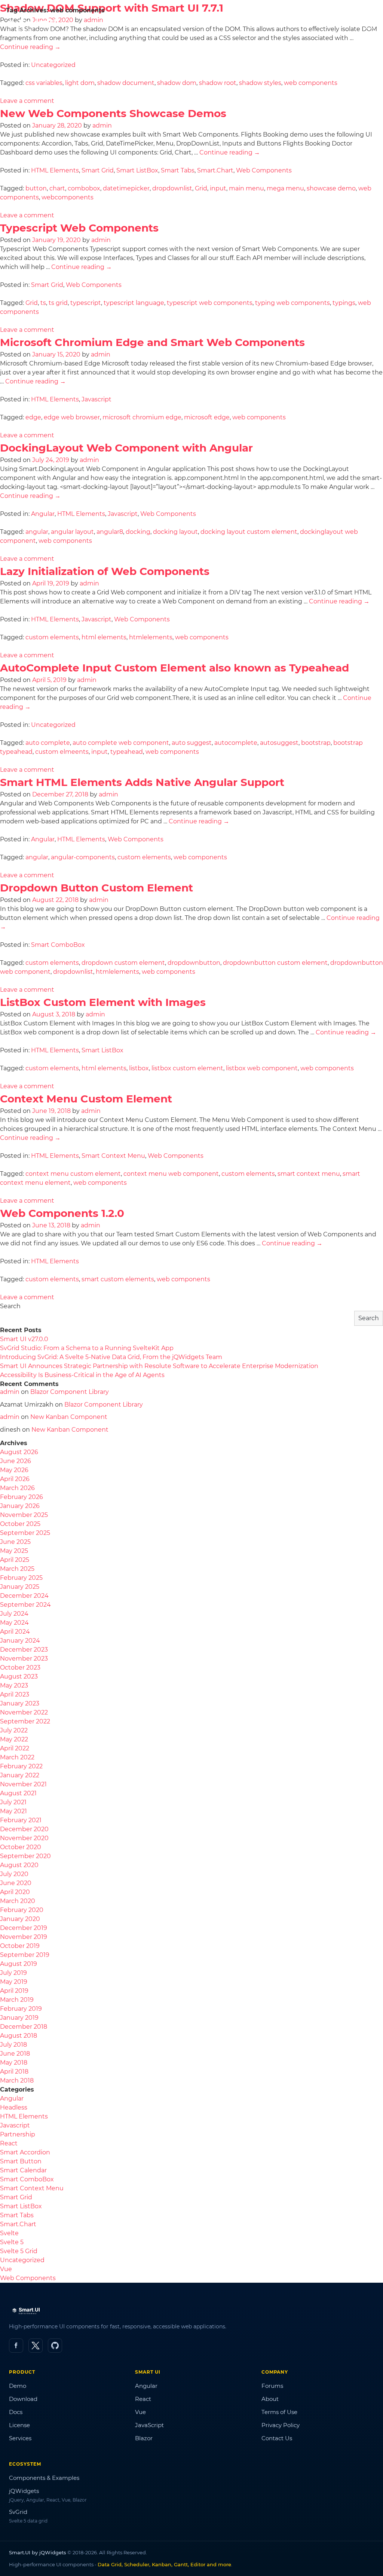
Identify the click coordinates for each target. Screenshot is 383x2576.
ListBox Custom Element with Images (103, 1002)
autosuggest (279, 743)
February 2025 (21, 1578)
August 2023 (19, 1676)
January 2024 (20, 1641)
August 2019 (19, 1964)
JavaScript (149, 2425)
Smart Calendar (23, 2170)
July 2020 (14, 1874)
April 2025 (15, 1560)
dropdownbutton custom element (275, 963)
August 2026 (19, 1452)
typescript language (134, 303)
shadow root (218, 83)
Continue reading (30, 47)
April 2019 (14, 1991)
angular (37, 532)
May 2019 (14, 1982)
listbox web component (262, 1068)
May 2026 (14, 1470)
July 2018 (13, 2045)
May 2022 (14, 1739)
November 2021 (23, 1784)
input (218, 188)
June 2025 (15, 1542)
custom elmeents (62, 752)
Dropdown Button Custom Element (96, 888)
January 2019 (19, 2018)
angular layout (72, 532)
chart (57, 188)
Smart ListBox (137, 170)
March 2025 (17, 1569)
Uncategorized (53, 65)
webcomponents (68, 197)
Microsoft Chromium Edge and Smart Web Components (152, 342)
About (270, 2399)
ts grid (58, 303)
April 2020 (15, 1892)
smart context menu (309, 1174)
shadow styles (260, 83)
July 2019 (13, 1973)
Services (20, 2438)
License (19, 2425)
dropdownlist (172, 188)
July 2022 (14, 1730)
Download (23, 2399)
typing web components (292, 303)
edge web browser (72, 417)
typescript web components (210, 303)
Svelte (9, 2233)
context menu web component (171, 1174)
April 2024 (15, 1632)
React (9, 2143)
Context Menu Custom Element (86, 1099)
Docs (16, 2412)
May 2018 (14, 2063)
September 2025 (25, 1533)
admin (102, 126)
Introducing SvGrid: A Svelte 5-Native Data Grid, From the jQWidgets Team (111, 1357)
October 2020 (21, 1847)
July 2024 (14, 1614)
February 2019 (21, 2009)
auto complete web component (121, 743)
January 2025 (20, 1587)
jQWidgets (24, 2491)
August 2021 (18, 1793)
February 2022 (21, 1766)
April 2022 (15, 1748)
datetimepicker (126, 188)
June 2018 (15, 2054)
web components (311, 83)
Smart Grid (98, 170)
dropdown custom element (123, 963)
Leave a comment (27, 101)
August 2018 (19, 2036)
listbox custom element (187, 1068)
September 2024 (25, 1605)
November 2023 (24, 1659)
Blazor (144, 2438)
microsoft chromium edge (142, 417)
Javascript (96, 399)
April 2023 (15, 1694)
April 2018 (14, 2072)
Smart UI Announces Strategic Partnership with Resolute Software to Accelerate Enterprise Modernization (159, 1366)
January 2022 (20, 1775)
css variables (44, 83)
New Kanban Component (69, 1417)
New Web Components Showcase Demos (113, 113)
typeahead (127, 752)
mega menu (285, 188)
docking (138, 532)
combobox (84, 188)
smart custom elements (118, 1279)
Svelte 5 (12, 2242)
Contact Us (277, 2438)
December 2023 (24, 1650)
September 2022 (25, 1721)
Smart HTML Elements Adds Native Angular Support (142, 782)
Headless (14, 2107)
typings (344, 303)
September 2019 (25, 1955)
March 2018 (17, 2081)
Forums (272, 2386)
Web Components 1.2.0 (62, 1213)
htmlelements (151, 637)
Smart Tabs (178, 170)
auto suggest (192, 743)
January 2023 (20, 1703)
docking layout (175, 532)
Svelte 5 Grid (19, 2251)
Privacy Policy (281, 2425)
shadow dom (177, 83)
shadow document (126, 83)
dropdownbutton (194, 963)
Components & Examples (44, 2478)
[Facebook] (16, 2346)
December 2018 (24, 2027)
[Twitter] (36, 2346)
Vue (6, 2269)
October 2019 (20, 1946)
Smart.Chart (215, 170)
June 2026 (16, 1461)
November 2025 (24, 1515)
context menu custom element (73, 1174)
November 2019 (24, 1937)
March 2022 (17, 1757)
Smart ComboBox (58, 945)
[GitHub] (55, 2346)
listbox (139, 1068)
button (36, 188)
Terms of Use (279, 2412)
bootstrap (316, 743)
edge (33, 417)
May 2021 (13, 1811)
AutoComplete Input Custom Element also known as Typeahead (174, 668)
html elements (104, 637)
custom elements (52, 637)
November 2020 (24, 1838)
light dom (80, 83)
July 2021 (13, 1802)
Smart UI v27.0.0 (24, 1339)
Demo (18, 2386)
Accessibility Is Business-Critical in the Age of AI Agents (82, 1375)
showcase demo (331, 188)
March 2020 (18, 1901)
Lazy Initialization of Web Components (105, 571)
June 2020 (16, 1883)
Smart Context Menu (113, 1156)
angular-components (83, 857)
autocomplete (236, 743)
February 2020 (22, 1910)
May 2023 (14, 1685)
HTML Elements (55, 170)
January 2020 (20, 1919)
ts (43, 303)
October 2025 (20, 1524)
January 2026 (20, 1506)
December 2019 (24, 1928)
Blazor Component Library (70, 1392)
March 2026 (17, 1488)
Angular (43, 514)
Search (10, 1306)
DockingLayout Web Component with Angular (126, 448)
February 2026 (22, 1497)
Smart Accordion (25, 2152)
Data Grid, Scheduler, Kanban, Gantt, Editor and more (164, 2564)
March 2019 (17, 2000)
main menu (246, 188)
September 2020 (25, 1856)
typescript (86, 303)
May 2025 (14, 1551)
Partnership (18, 2134)
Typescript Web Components (79, 228)
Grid (201, 188)
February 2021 (21, 1820)
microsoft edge (207, 417)
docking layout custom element (249, 532)
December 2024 (24, 1596)
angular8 (110, 532)
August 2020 (19, 1865)
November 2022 (24, 1712)
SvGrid (18, 2512)
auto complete (48, 743)
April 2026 (15, 1479)
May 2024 (14, 1623)
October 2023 (20, 1668)
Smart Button (21, 2161)
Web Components (264, 170)
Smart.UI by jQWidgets (38, 2552)
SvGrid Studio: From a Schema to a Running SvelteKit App (87, 1348)
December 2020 (24, 1829)
